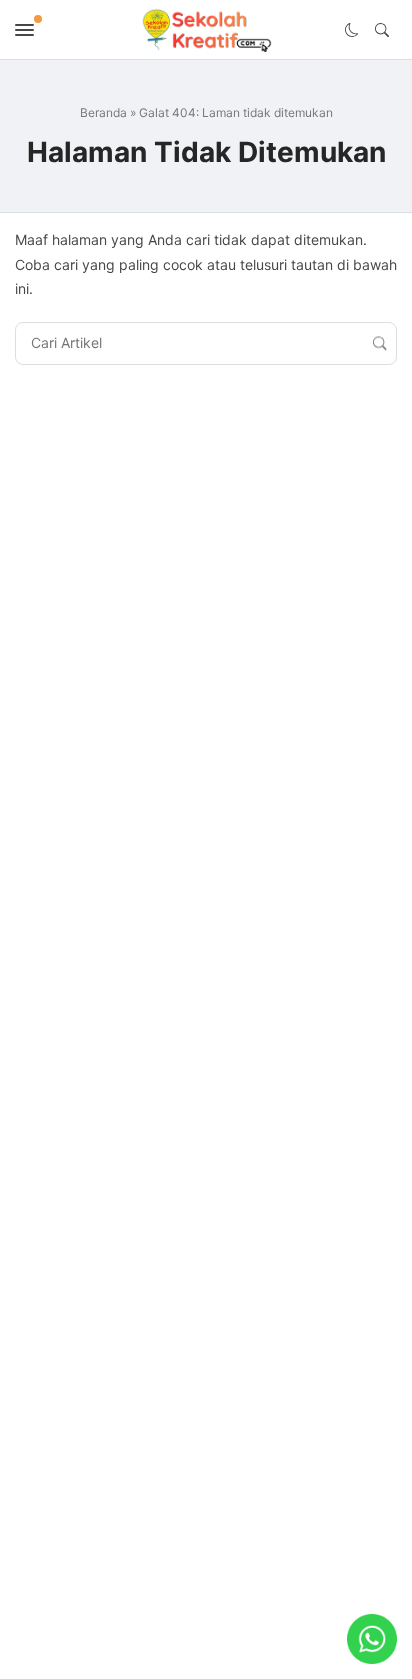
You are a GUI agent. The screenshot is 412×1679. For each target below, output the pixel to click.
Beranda (103, 112)
